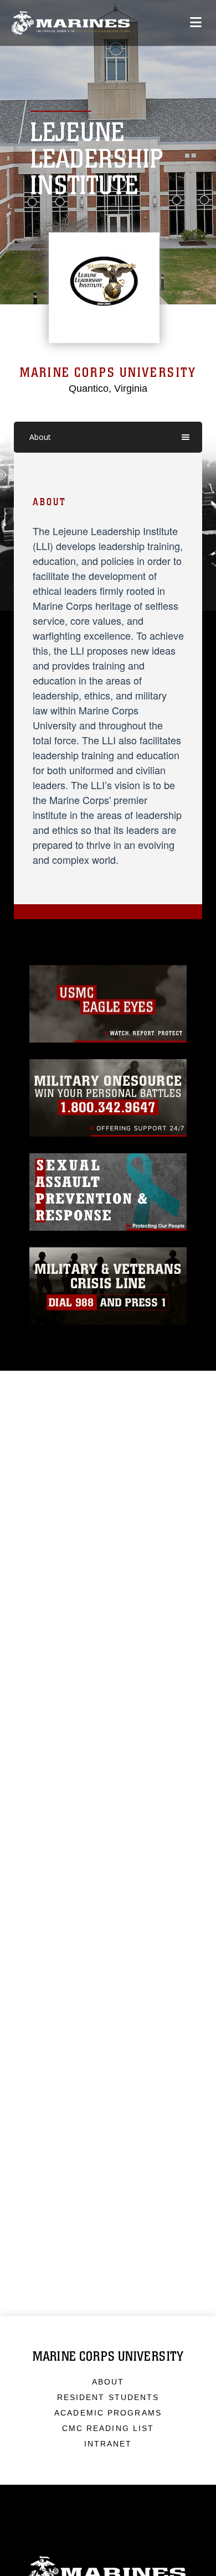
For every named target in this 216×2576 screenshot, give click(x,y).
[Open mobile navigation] (196, 22)
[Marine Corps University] (71, 23)
